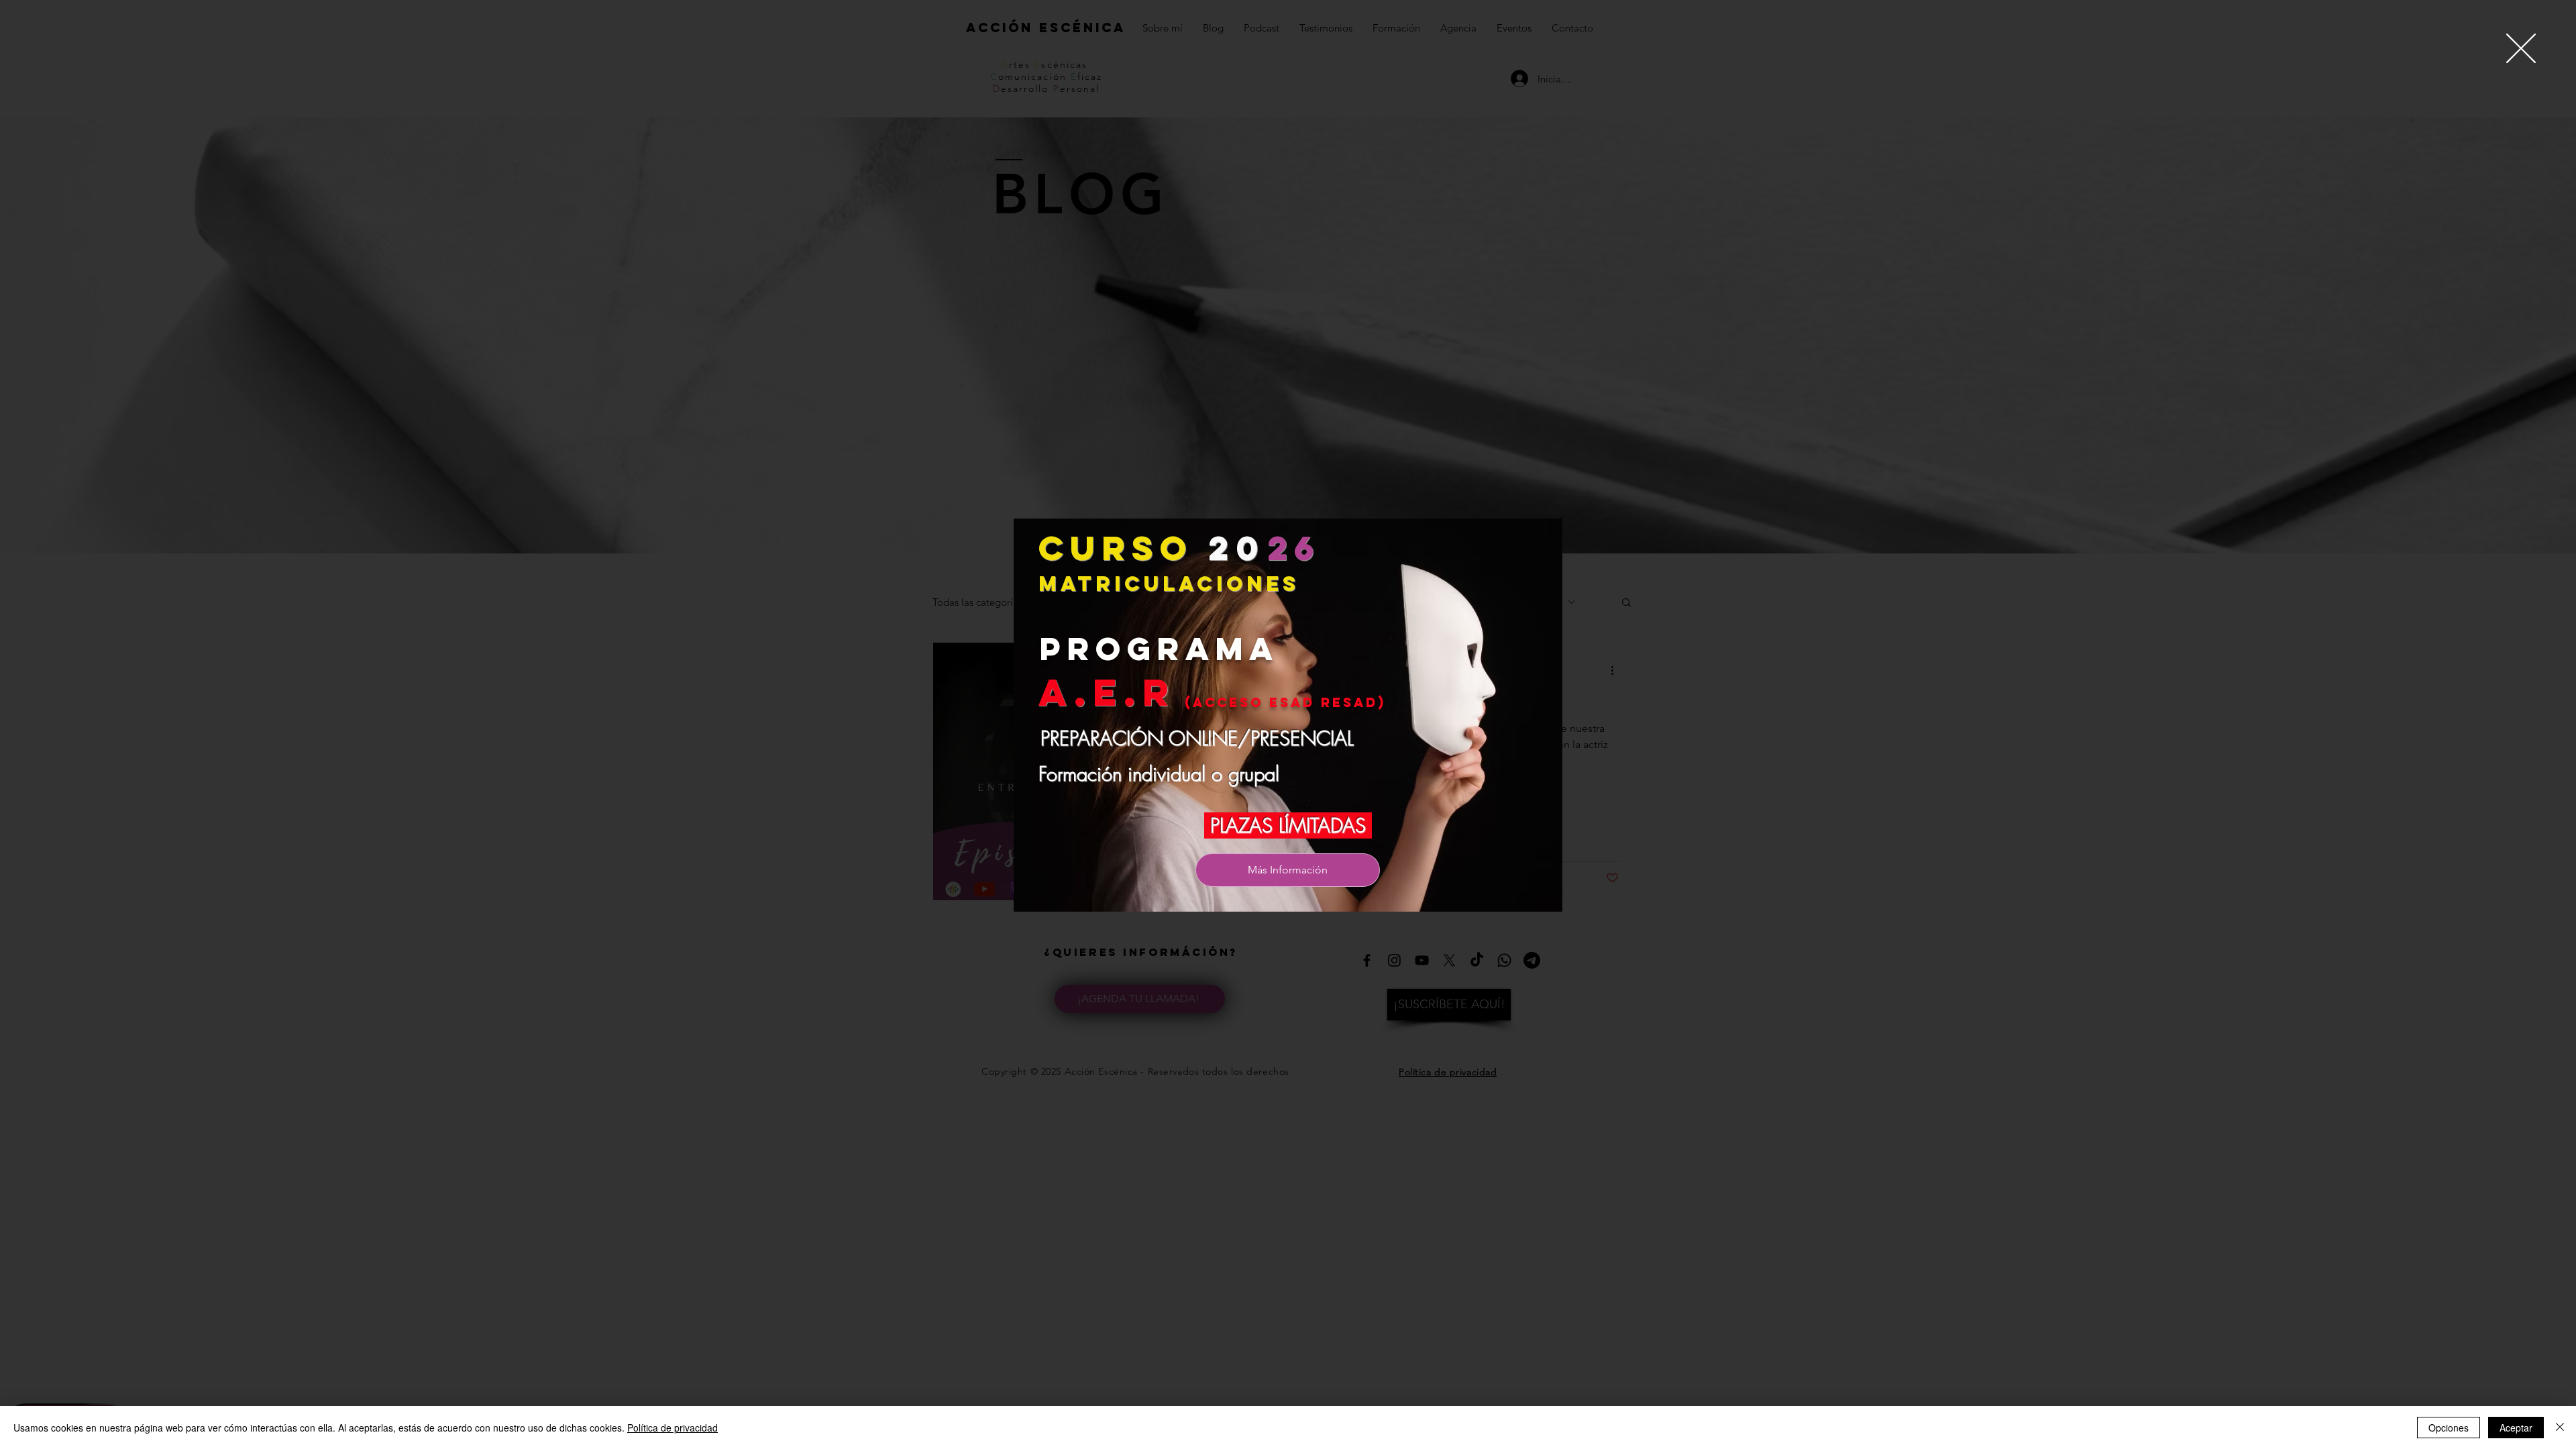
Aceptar (2516, 1428)
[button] (2521, 48)
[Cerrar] (2560, 1428)
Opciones (2449, 1428)
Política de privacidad (673, 1428)
